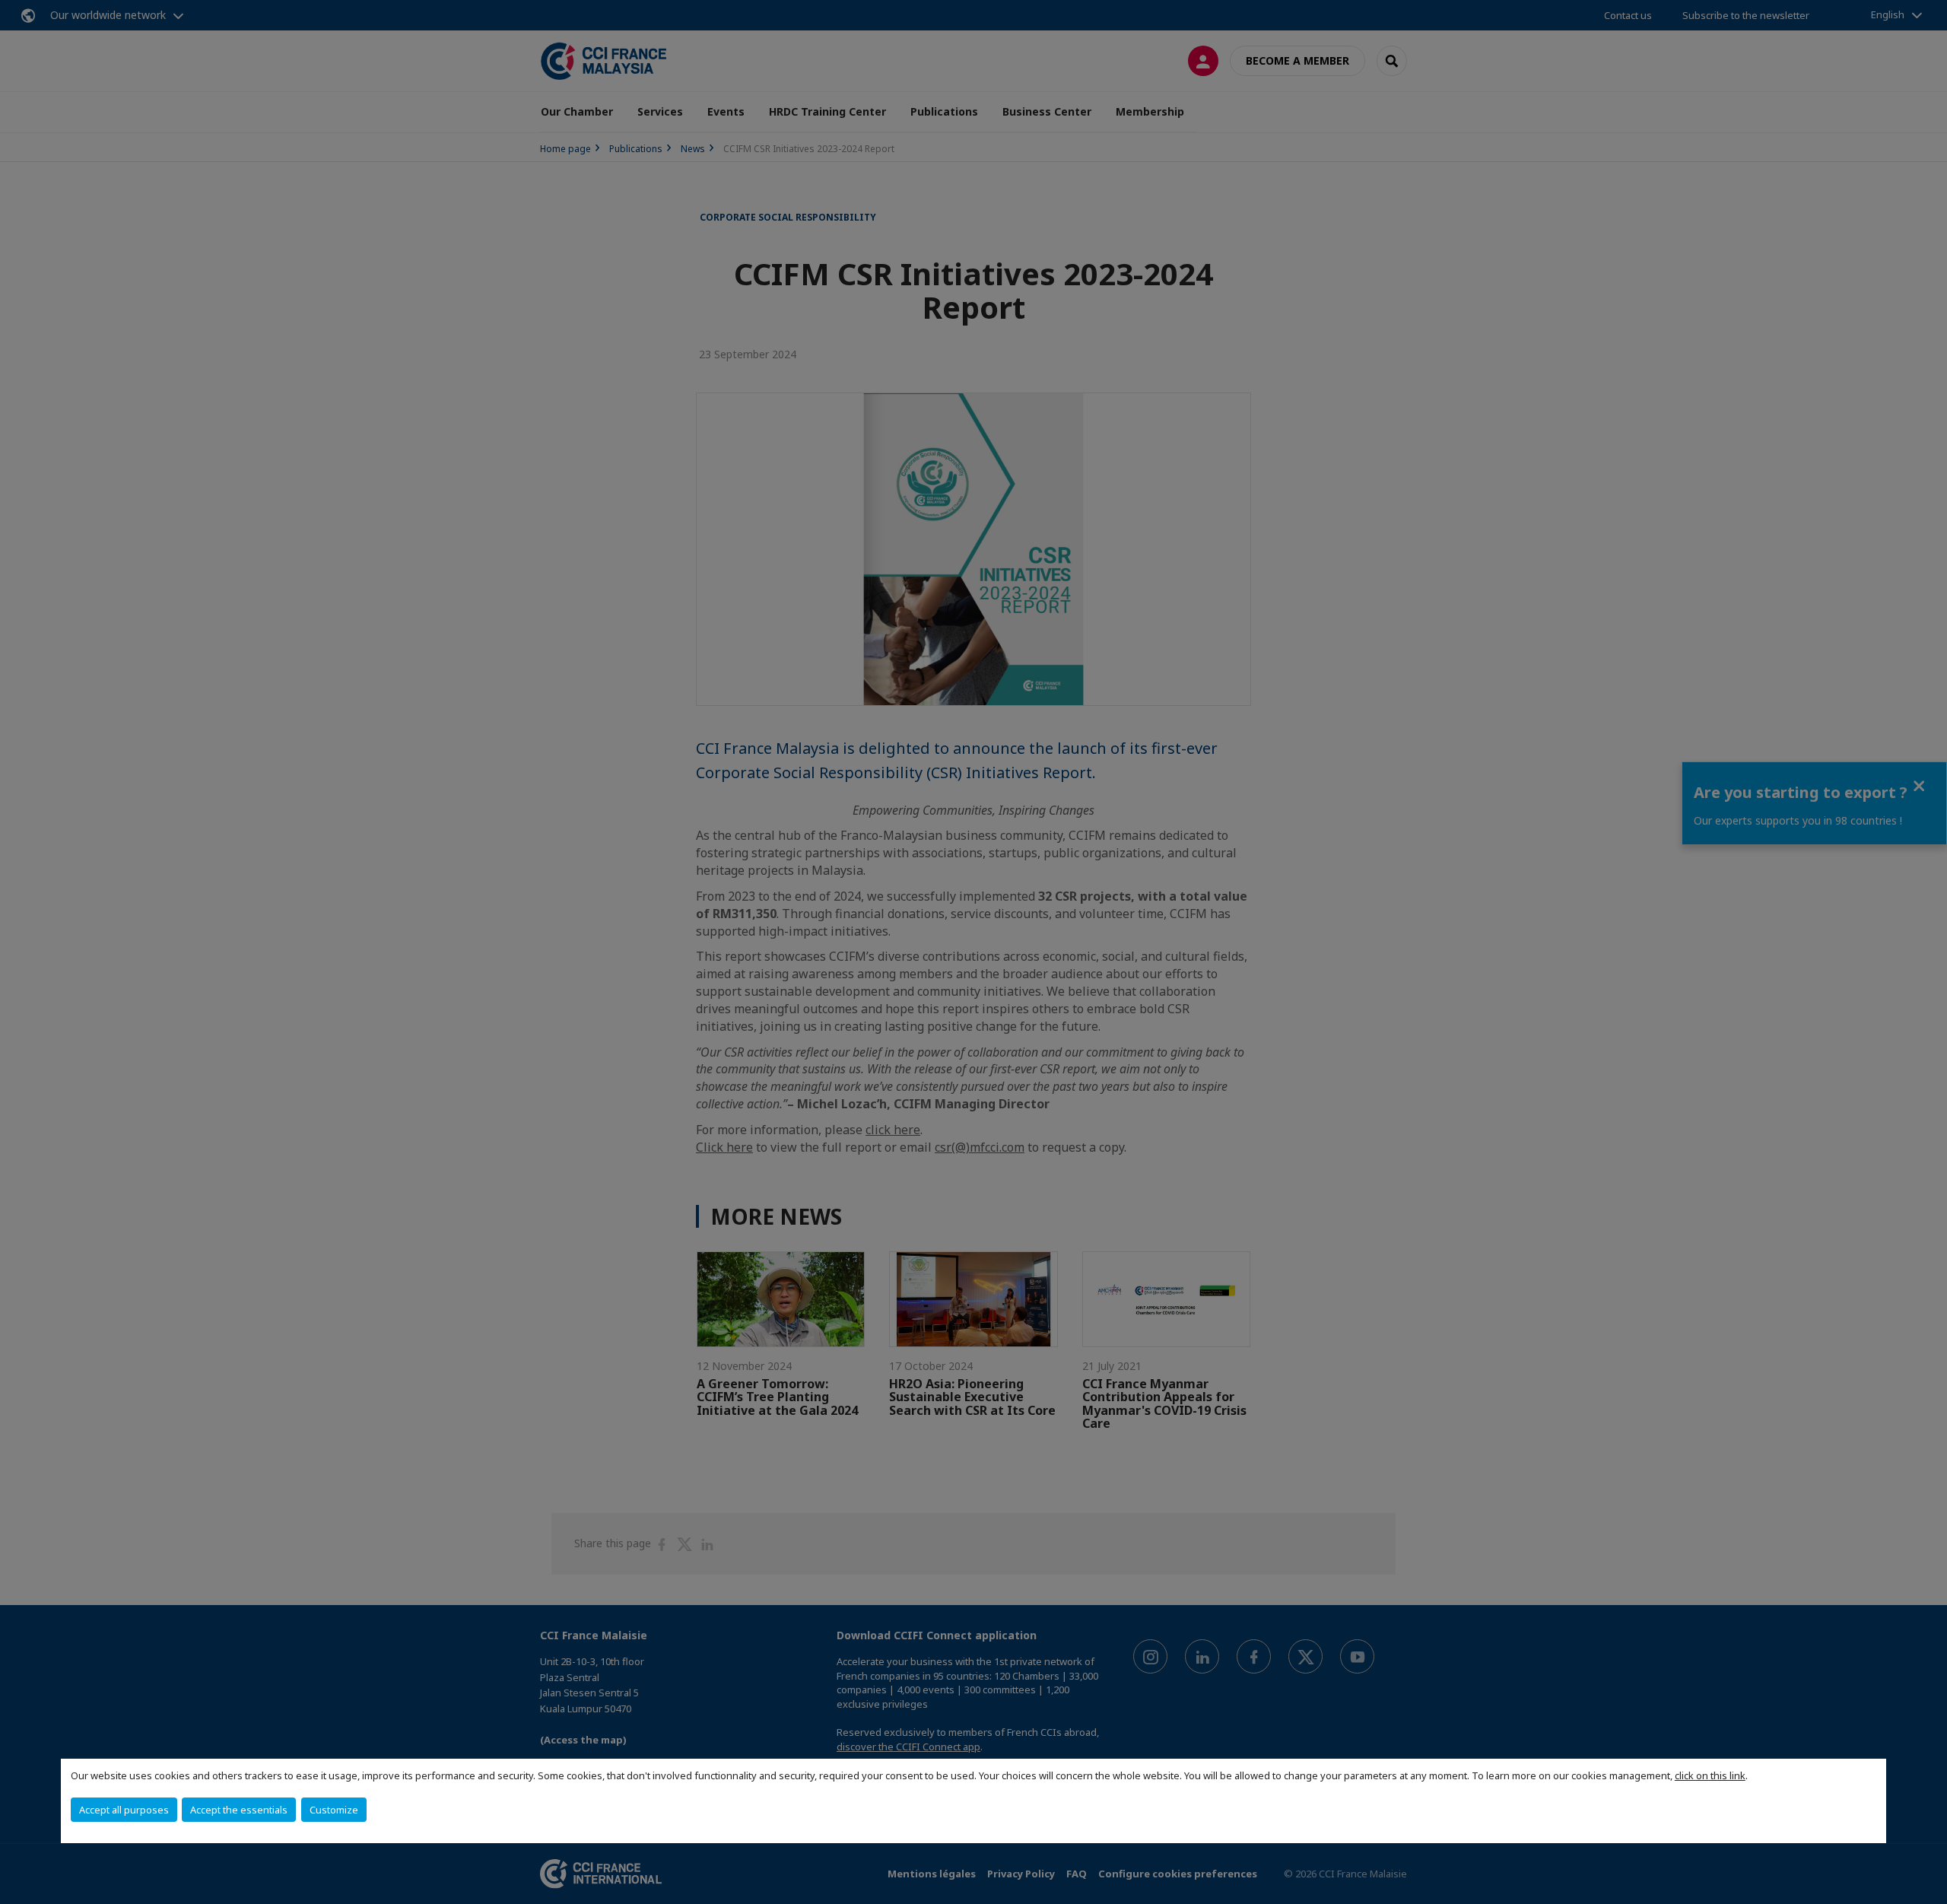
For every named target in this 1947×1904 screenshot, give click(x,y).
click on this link (1710, 1775)
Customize (334, 1810)
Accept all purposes (124, 1810)
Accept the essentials (239, 1810)
